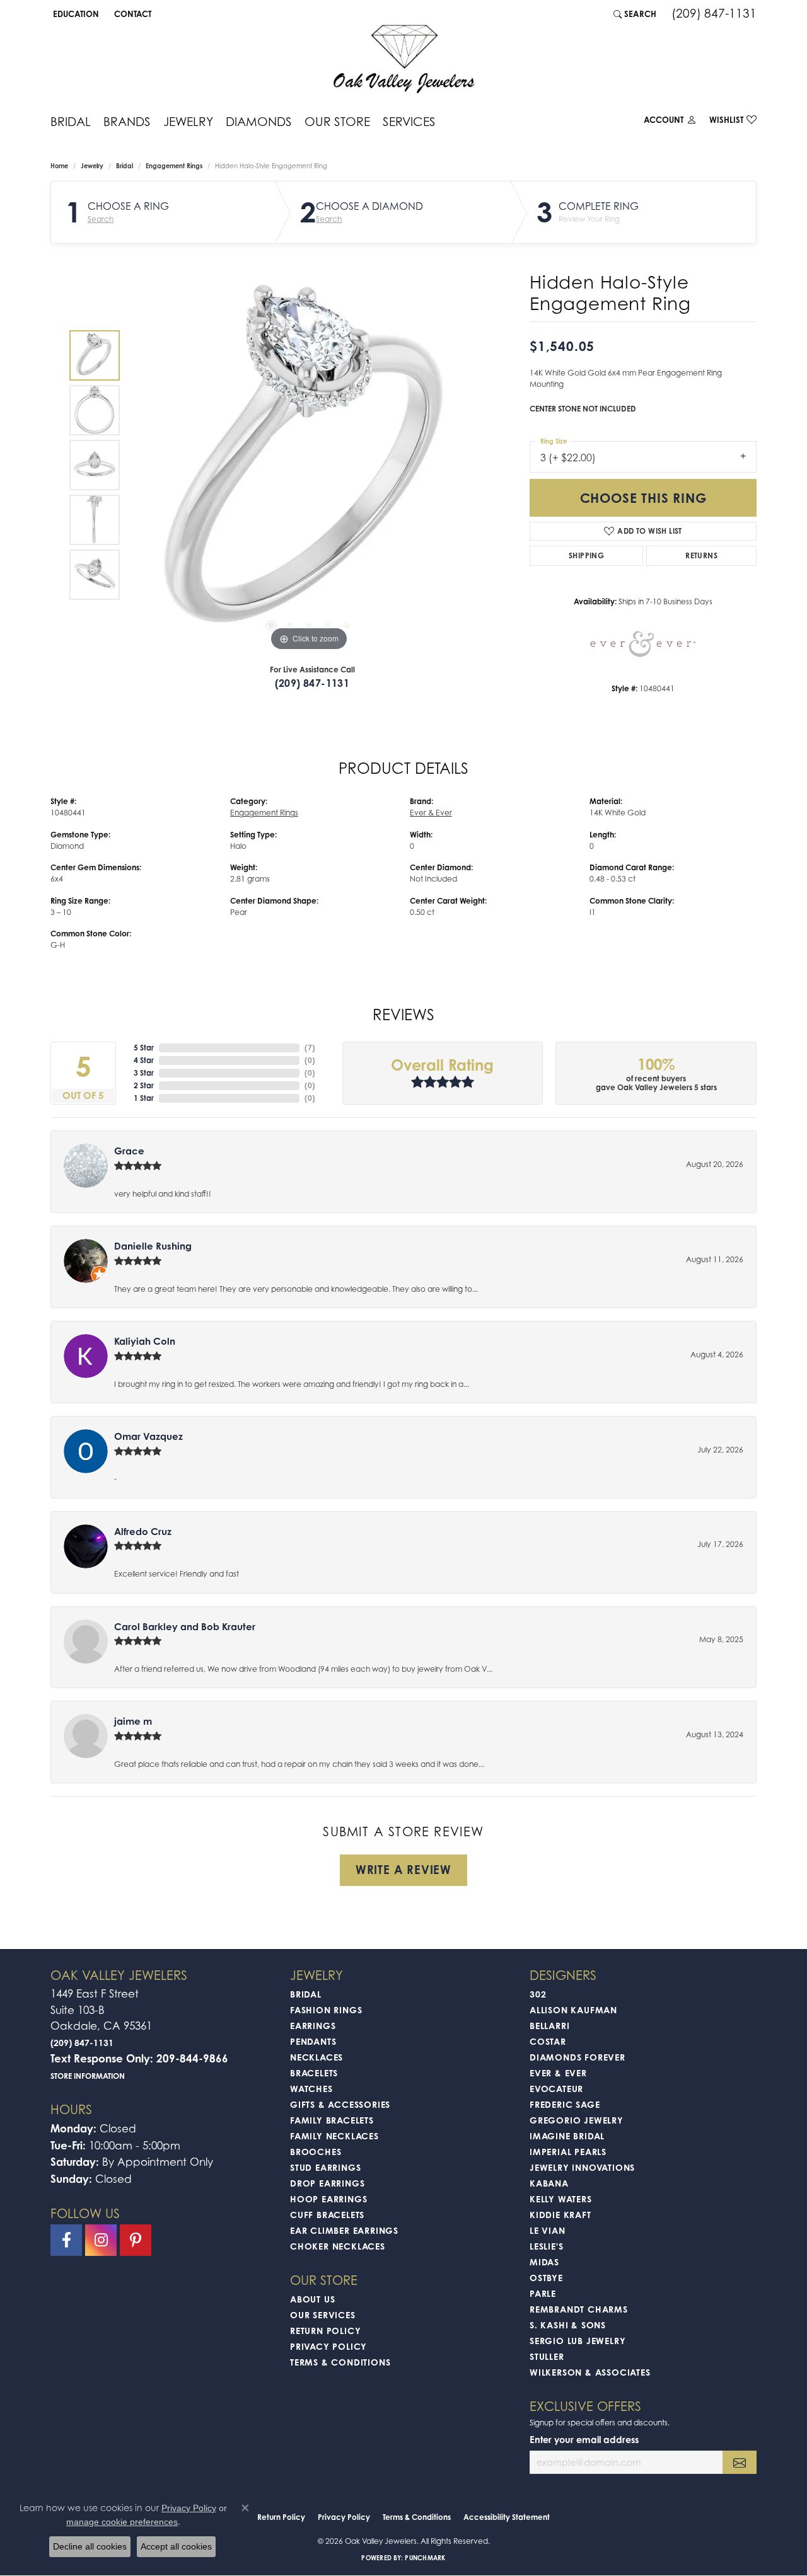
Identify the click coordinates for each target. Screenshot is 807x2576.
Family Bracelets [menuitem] (332, 2120)
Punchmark (425, 2558)
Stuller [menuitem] (547, 2356)
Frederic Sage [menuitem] (565, 2104)
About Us (312, 2299)
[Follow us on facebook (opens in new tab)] (66, 2240)
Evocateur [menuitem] (556, 2089)
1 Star (144, 1098)
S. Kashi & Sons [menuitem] (568, 2325)
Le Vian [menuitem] (548, 2230)
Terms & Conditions (340, 2362)
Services (409, 121)
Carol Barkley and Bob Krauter (185, 1627)
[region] (309, 465)
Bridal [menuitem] (306, 1994)
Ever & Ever (431, 813)
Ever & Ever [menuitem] (558, 2073)
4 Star (144, 1060)
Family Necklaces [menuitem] (334, 2136)
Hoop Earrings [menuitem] (328, 2199)
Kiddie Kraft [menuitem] (560, 2215)
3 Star (144, 1073)
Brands (127, 121)
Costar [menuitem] (548, 2041)
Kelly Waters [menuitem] (561, 2199)
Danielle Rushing (153, 1246)
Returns (701, 555)
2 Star (144, 1085)
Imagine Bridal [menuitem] (567, 2136)
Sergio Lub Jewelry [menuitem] (578, 2341)
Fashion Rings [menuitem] (326, 2010)
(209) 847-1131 (312, 683)
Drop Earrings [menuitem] (327, 2183)
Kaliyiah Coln (145, 1341)
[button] (75, 14)
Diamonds (259, 121)
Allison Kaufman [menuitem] (573, 2010)
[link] (131, 14)
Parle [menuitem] (543, 2293)
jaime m (133, 1721)
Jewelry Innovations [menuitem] (582, 2167)
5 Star (144, 1048)
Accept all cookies (176, 2546)
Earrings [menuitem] (313, 2026)
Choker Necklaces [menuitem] (338, 2246)
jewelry (92, 166)
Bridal (71, 121)
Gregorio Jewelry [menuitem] (577, 2120)
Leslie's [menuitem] (546, 2246)
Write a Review (403, 1870)
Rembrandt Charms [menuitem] (579, 2309)
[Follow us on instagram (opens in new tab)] (101, 2240)
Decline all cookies (90, 2546)
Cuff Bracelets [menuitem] (327, 2215)
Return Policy (325, 2331)
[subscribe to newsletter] (740, 2462)
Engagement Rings (174, 166)
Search (101, 219)
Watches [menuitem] (311, 2089)
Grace (129, 1151)
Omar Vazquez (148, 1436)
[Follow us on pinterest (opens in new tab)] (136, 2240)
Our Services (323, 2315)
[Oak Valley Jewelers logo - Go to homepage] (404, 59)
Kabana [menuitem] (549, 2183)
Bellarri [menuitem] (549, 2026)
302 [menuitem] (538, 1994)
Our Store (337, 121)
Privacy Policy (328, 2346)
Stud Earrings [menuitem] (325, 2167)
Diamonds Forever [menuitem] (578, 2057)
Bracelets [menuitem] (314, 2073)
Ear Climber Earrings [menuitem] (344, 2230)
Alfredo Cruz (143, 1532)
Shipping (586, 555)
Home (59, 166)
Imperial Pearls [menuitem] (568, 2152)
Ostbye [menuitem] (546, 2278)
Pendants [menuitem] (313, 2041)
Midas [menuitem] (544, 2262)
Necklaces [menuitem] (316, 2057)
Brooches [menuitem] (316, 2152)
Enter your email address (584, 2440)
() (310, 1048)
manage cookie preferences (122, 2522)
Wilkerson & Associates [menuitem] (590, 2372)
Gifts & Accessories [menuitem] (340, 2104)
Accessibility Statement (507, 2517)
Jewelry (188, 121)
